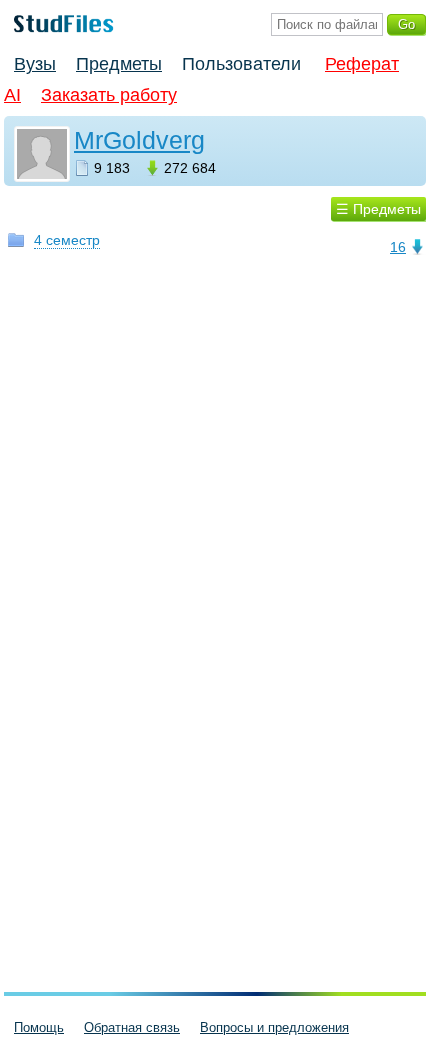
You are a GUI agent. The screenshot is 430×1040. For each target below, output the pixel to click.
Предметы (119, 64)
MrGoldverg (139, 140)
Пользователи (241, 64)
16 (398, 247)
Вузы (35, 64)
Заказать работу (109, 95)
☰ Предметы (378, 209)
